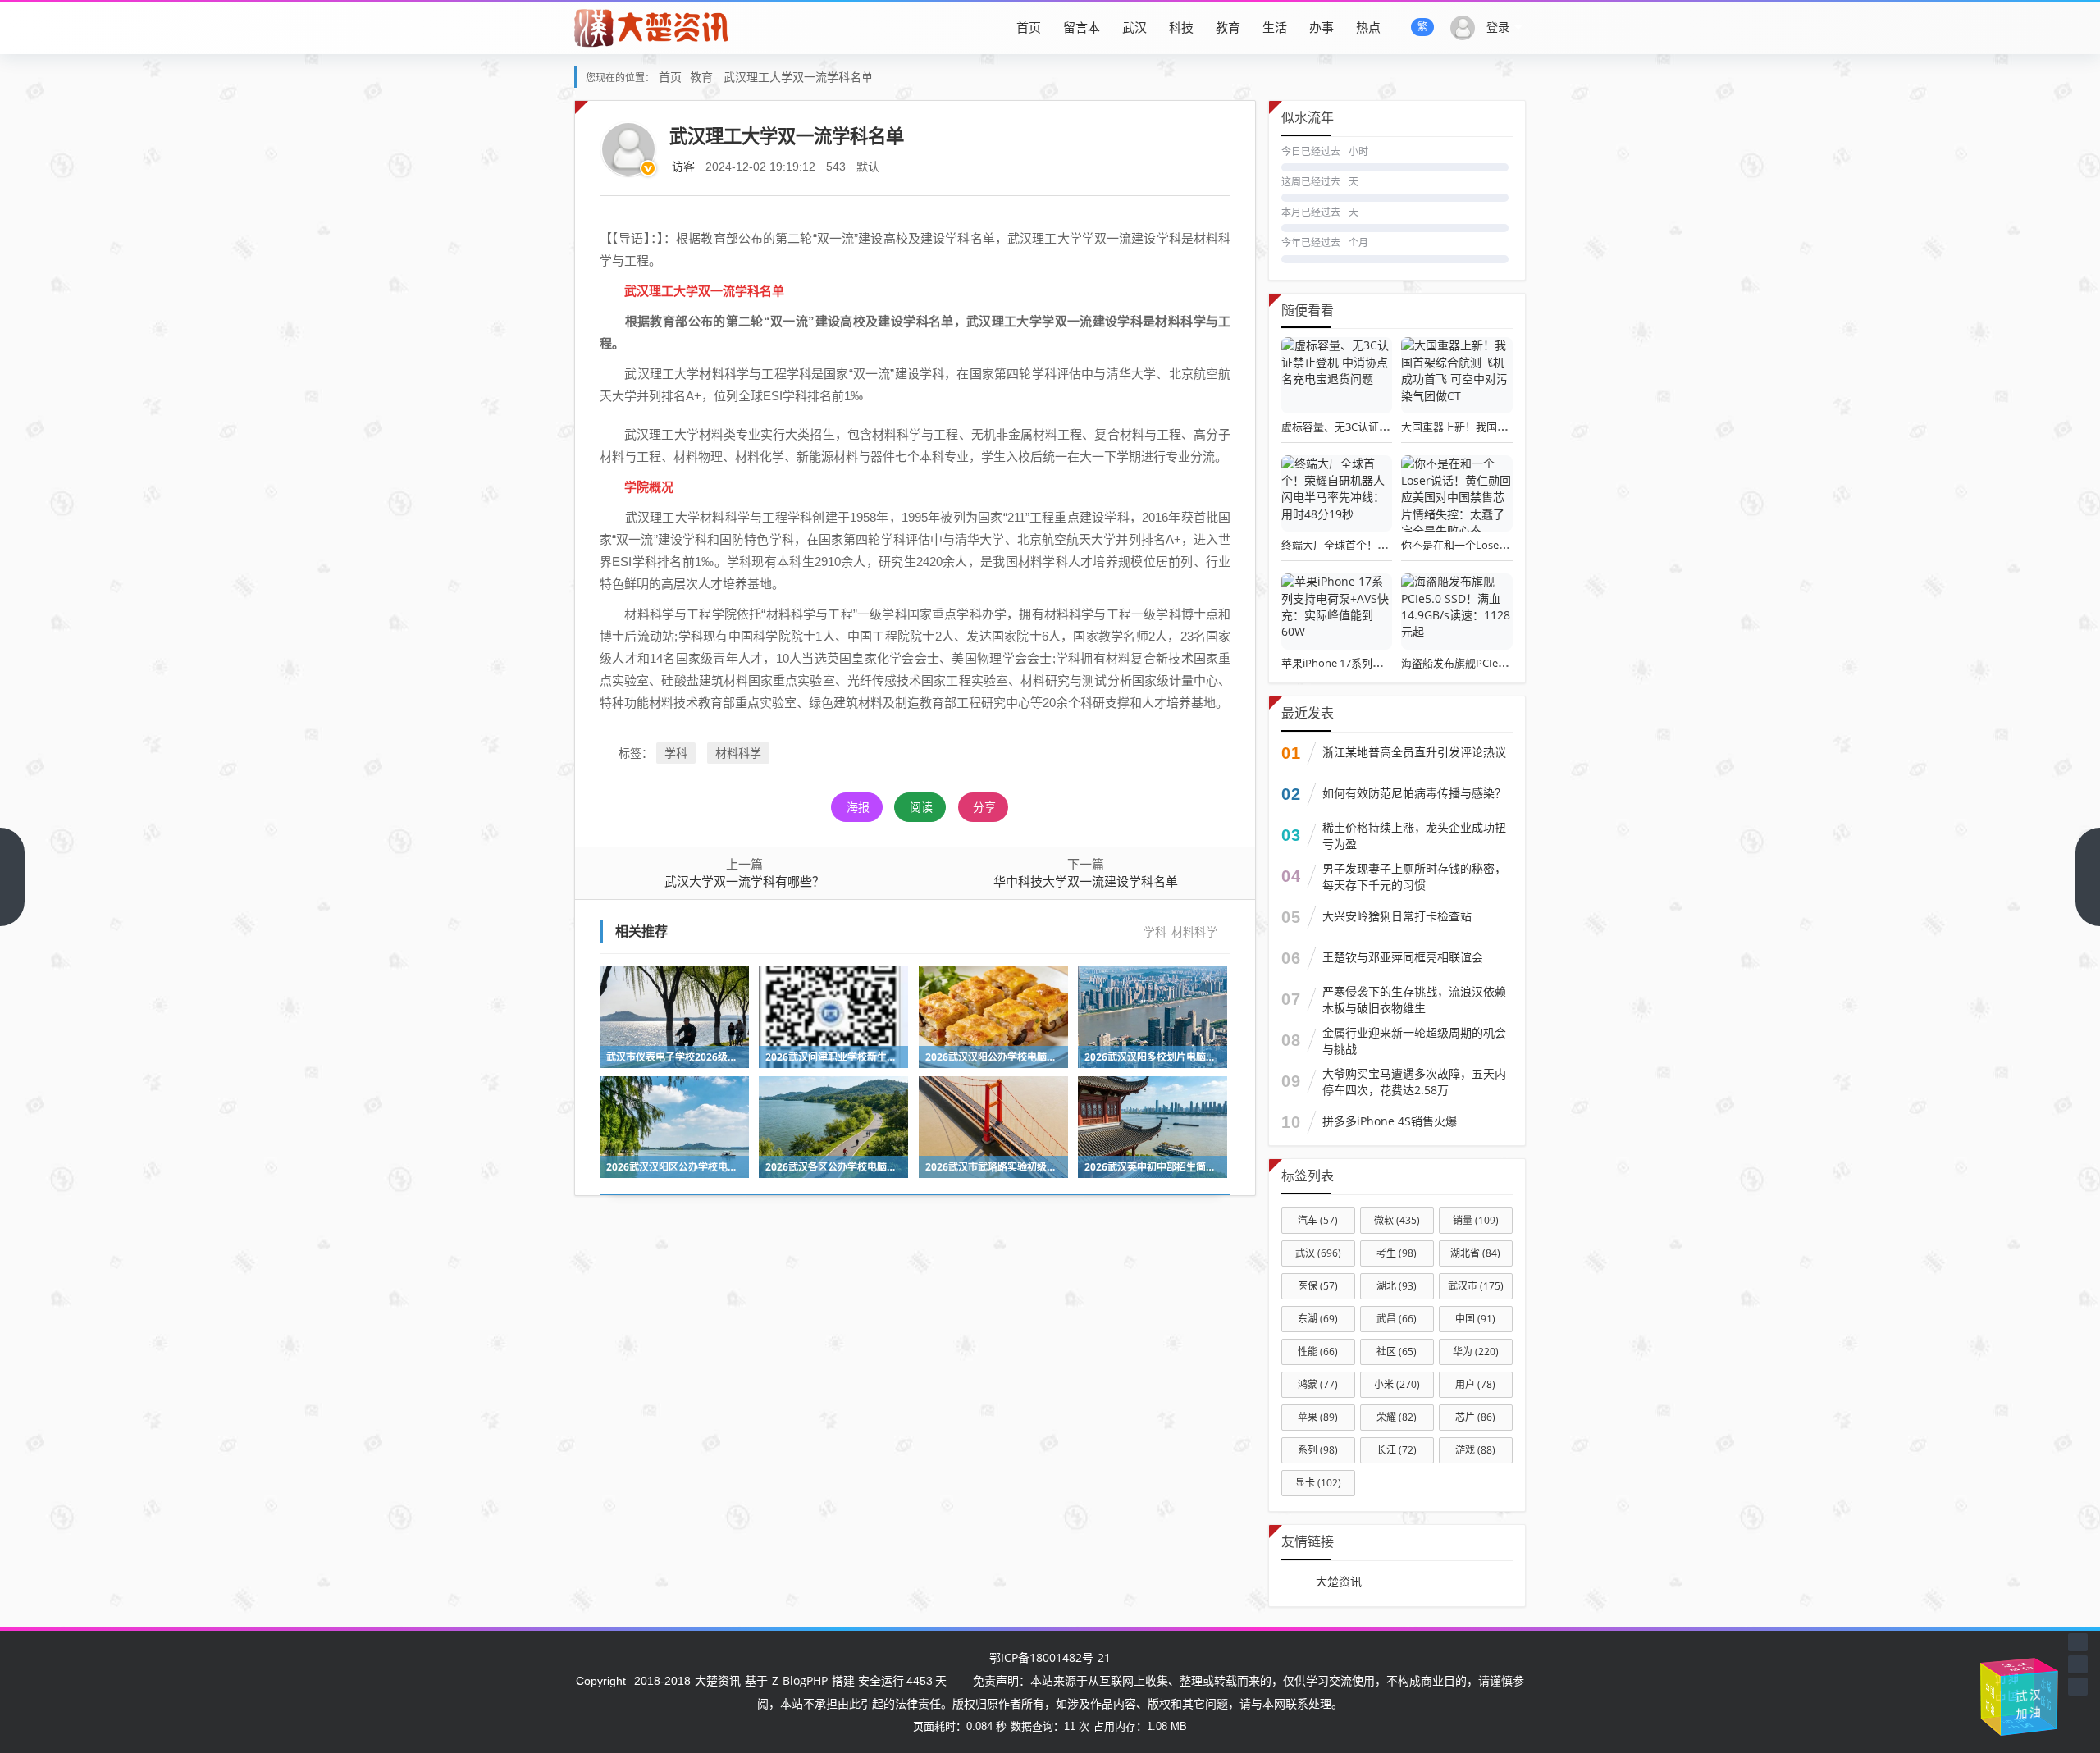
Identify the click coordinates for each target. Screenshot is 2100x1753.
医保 (1318, 1286)
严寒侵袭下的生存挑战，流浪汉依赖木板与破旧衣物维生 (1414, 1000)
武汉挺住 (2018, 1669)
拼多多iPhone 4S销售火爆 (1390, 1121)
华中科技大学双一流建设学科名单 (1086, 881)
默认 (868, 166)
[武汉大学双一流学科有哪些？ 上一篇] (12, 877)
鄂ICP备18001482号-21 (1050, 1657)
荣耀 (1397, 1417)
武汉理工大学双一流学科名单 (798, 77)
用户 (1475, 1384)
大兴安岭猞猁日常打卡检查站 (1397, 916)
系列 (1318, 1450)
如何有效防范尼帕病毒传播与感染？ (1414, 793)
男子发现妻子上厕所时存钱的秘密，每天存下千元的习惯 (1414, 876)
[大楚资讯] (653, 27)
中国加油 (1993, 1694)
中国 (1475, 1319)
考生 (1397, 1253)
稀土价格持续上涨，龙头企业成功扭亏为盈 (1414, 835)
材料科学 (738, 753)
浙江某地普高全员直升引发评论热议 (1414, 752)
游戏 (1475, 1450)
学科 (676, 753)
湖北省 (1475, 1253)
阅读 (921, 807)
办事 (1322, 27)
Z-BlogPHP (800, 1680)
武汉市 (1476, 1286)
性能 (1318, 1351)
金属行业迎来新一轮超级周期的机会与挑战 (1414, 1041)
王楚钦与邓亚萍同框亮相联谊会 (1403, 957)
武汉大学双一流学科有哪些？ (744, 881)
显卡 (1318, 1483)
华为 (1476, 1351)
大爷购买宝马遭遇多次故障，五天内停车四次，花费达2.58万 (1414, 1082)
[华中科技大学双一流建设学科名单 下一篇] (2088, 877)
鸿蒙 (1318, 1384)
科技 (1181, 27)
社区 (1397, 1351)
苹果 (1318, 1417)
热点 (1368, 27)
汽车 (1318, 1220)
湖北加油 (2043, 1703)
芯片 (1475, 1417)
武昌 (1397, 1319)
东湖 (1318, 1319)
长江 (1397, 1450)
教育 (1228, 27)
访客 (683, 166)
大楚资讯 (1339, 1581)
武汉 (1134, 27)
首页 (1029, 27)
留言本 (1082, 27)
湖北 (1397, 1286)
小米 (1397, 1384)
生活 (1275, 27)
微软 (1397, 1220)
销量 (1476, 1220)
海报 (858, 807)
